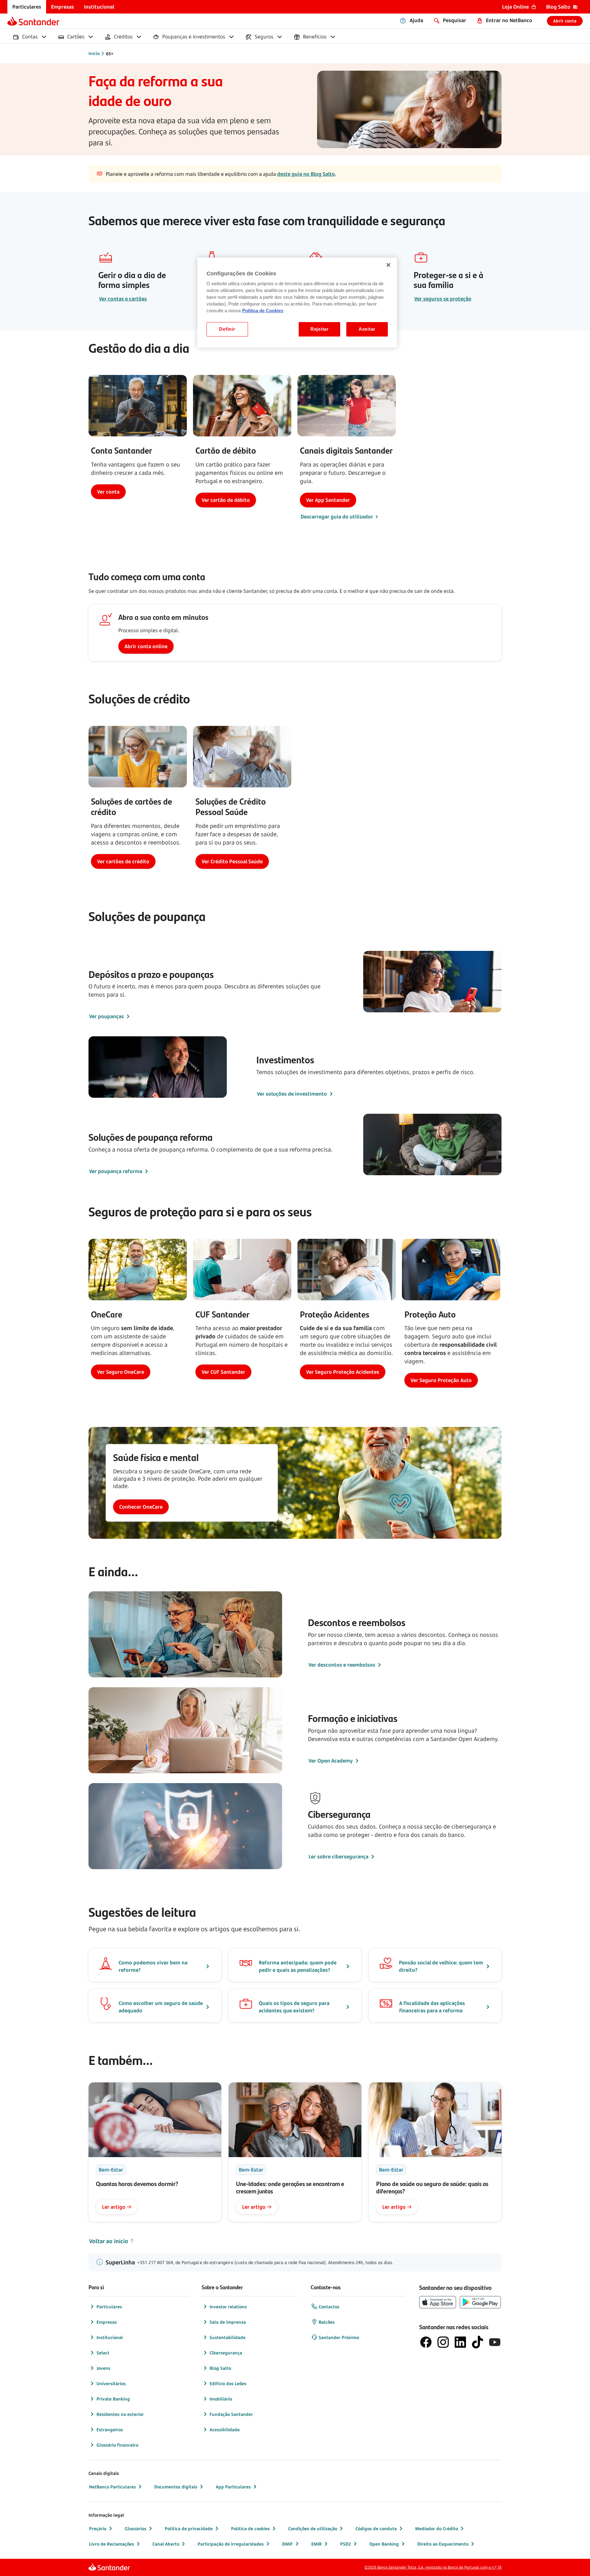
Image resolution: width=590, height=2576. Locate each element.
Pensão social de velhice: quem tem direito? (441, 1966)
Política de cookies (250, 2529)
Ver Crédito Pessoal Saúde (232, 861)
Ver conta (108, 492)
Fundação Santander (231, 2414)
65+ (110, 54)
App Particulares (233, 2487)
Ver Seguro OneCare (121, 1372)
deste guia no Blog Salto (306, 174)
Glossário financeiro (117, 2445)
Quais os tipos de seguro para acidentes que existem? (294, 2007)
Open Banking (384, 2544)
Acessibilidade (225, 2430)
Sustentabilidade (228, 2337)
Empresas (107, 2322)
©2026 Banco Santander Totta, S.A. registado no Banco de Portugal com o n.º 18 (433, 2567)
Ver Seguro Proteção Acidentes (343, 1372)
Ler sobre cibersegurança (338, 1857)
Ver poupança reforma (116, 1171)
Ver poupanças (106, 1016)
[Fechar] (388, 265)
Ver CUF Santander (223, 1372)
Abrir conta (565, 21)
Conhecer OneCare (141, 1507)
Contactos (329, 2307)
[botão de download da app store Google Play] (480, 2302)
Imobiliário (221, 2399)
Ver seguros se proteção (443, 299)
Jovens (103, 2368)
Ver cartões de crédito (123, 861)
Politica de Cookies (263, 311)
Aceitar (367, 329)
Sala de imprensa (228, 2322)
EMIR (317, 2544)
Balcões (327, 2322)
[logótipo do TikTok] (478, 2342)
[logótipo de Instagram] (443, 2342)
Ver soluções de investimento (292, 1094)
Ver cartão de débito (226, 500)
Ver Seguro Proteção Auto (441, 1380)
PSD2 (346, 2544)
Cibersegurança (226, 2353)
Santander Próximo (339, 2337)
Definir (227, 329)
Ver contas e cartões (123, 299)
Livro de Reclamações (112, 2544)
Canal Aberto (166, 2544)
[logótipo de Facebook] (426, 2342)
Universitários (111, 2383)
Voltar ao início (109, 2241)
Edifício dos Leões (228, 2383)
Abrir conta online (146, 646)
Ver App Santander (328, 500)
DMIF (287, 2544)
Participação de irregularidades (231, 2544)
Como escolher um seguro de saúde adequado (161, 2007)
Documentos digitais (176, 2487)
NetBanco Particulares (112, 2487)
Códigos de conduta (376, 2529)
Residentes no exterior (120, 2414)
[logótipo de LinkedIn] (460, 2342)
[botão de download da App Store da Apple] (438, 2302)
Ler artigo (114, 2207)
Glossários (136, 2529)
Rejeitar (320, 329)
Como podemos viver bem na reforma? (153, 1966)
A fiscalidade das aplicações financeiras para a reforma (432, 2007)
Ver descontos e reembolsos (342, 1665)
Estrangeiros (110, 2430)
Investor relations (228, 2307)
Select (103, 2353)
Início (94, 53)
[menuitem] (27, 7)
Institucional (110, 2337)
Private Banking (113, 2399)
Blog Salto (220, 2368)
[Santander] (33, 21)
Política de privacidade (189, 2529)
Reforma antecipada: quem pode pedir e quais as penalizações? (298, 1966)
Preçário (98, 2529)
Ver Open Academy (331, 1761)
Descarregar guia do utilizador (337, 517)
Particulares (109, 2307)
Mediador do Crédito (437, 2529)
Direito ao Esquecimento (443, 2544)
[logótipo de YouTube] (495, 2342)
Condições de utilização (313, 2529)
